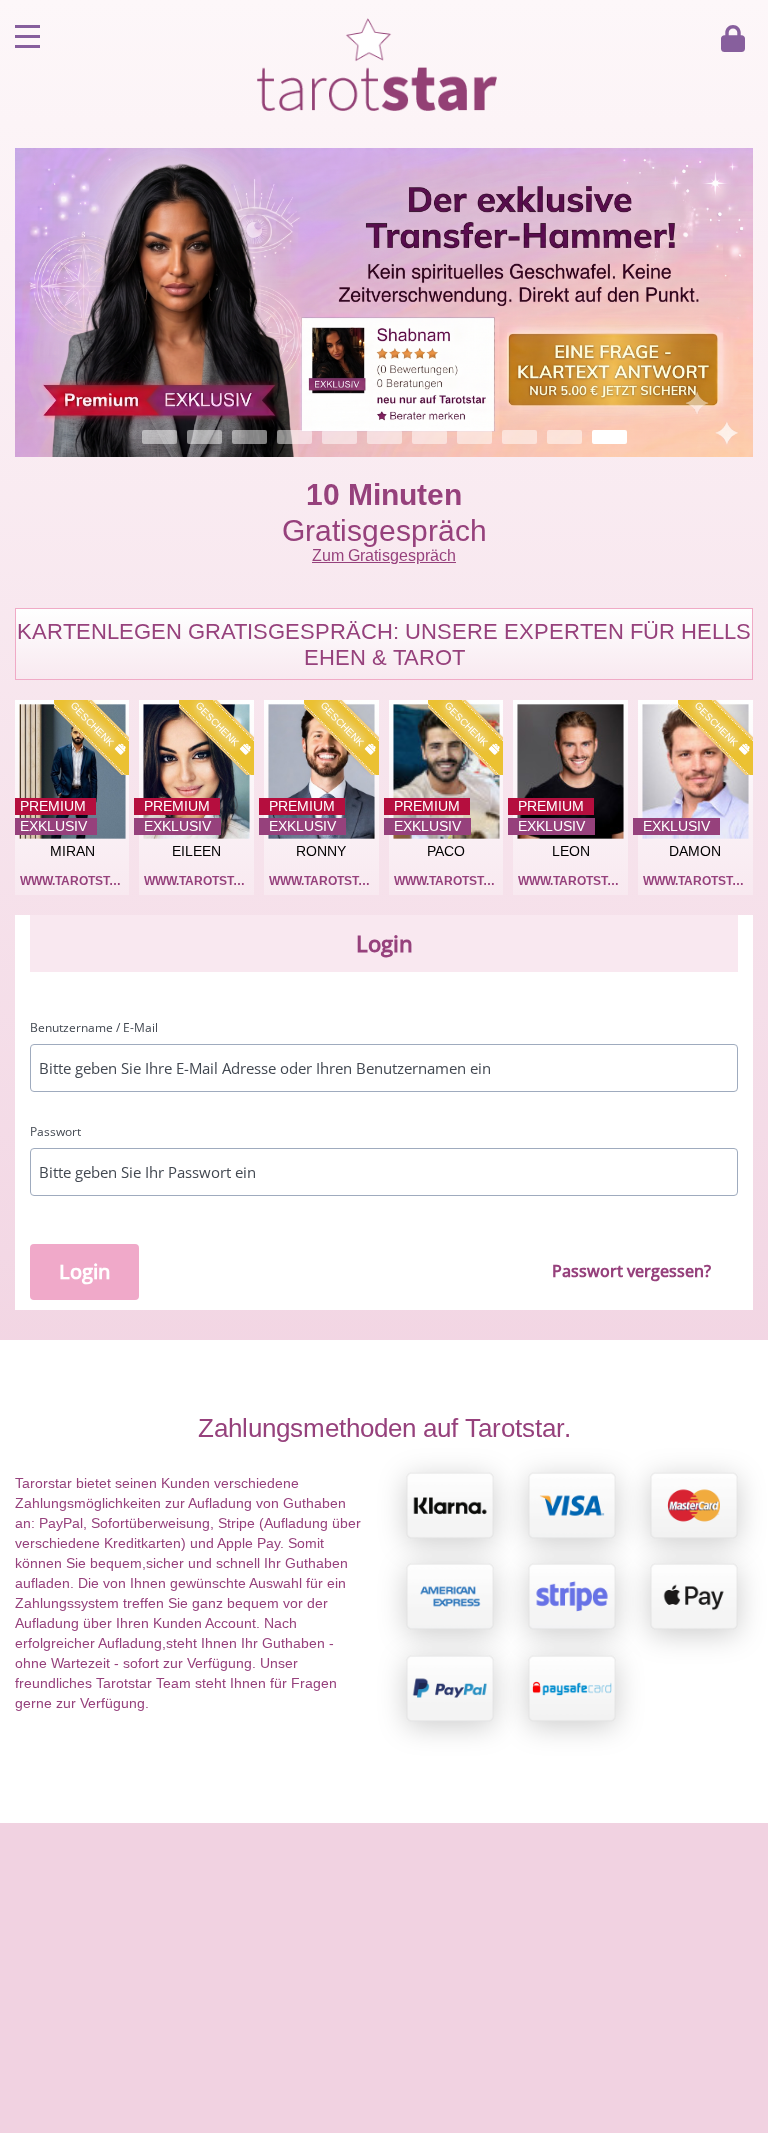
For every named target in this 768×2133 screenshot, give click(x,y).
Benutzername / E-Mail (94, 1028)
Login (84, 1271)
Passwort (55, 1132)
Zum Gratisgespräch (384, 555)
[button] (384, 302)
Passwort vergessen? (631, 1271)
